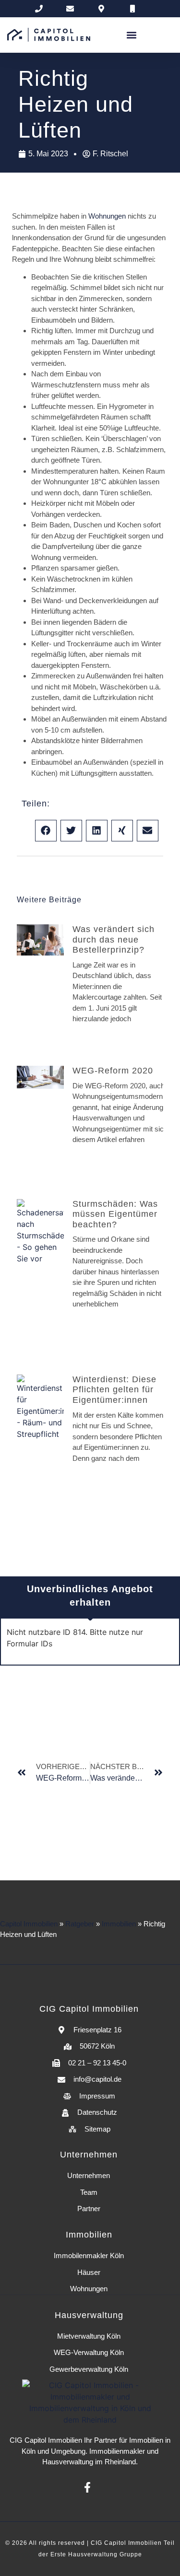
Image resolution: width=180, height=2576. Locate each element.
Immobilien (119, 1924)
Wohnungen (107, 216)
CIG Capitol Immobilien (46, 2440)
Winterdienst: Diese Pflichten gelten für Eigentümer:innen (114, 1390)
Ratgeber (80, 1924)
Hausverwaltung (68, 2462)
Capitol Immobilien (29, 1924)
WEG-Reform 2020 (113, 1071)
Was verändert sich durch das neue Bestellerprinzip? (114, 939)
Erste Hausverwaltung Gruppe (96, 2554)
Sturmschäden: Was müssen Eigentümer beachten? (115, 1214)
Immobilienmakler (117, 2451)
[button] (131, 35)
